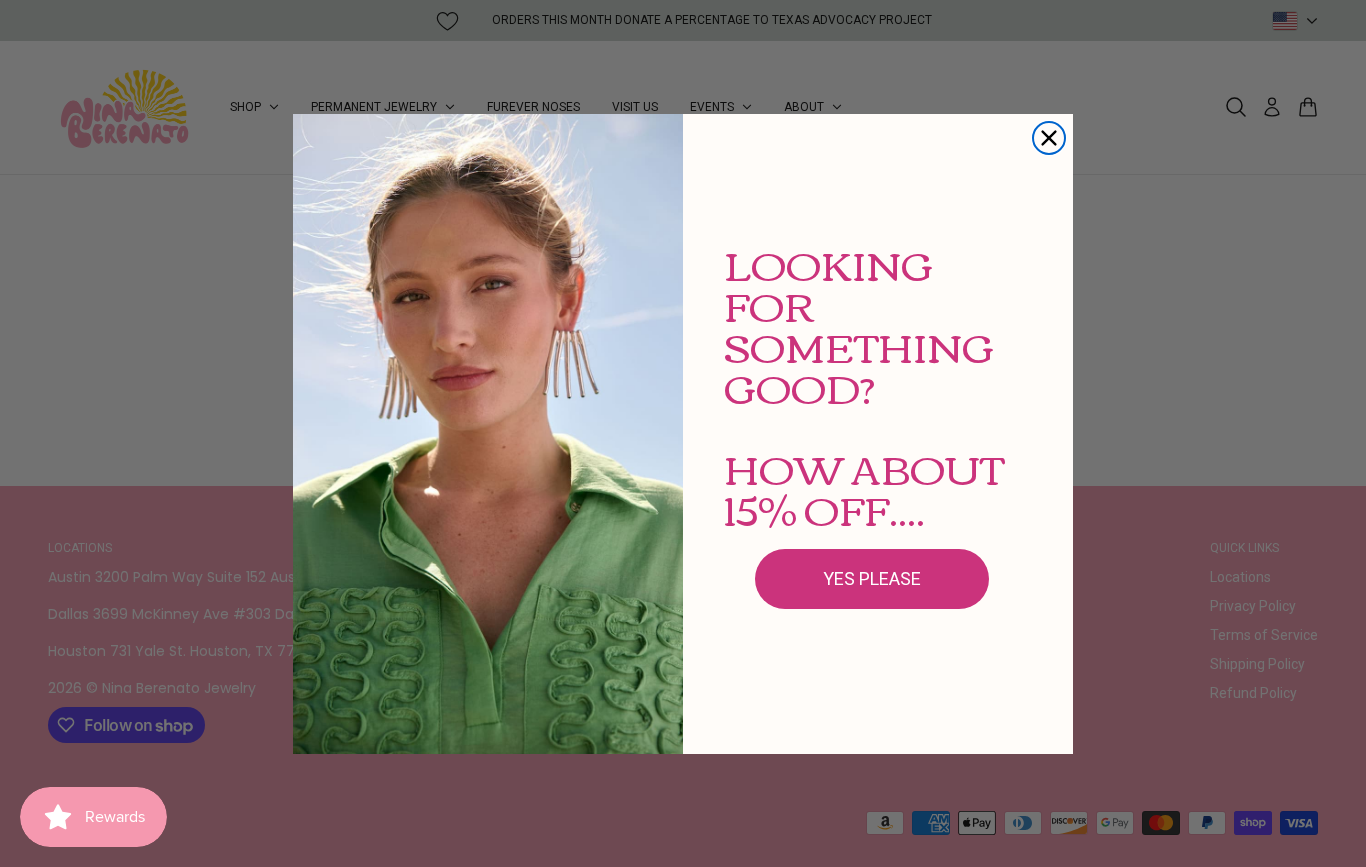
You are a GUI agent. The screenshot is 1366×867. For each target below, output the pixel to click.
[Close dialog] (1049, 138)
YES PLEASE (872, 578)
